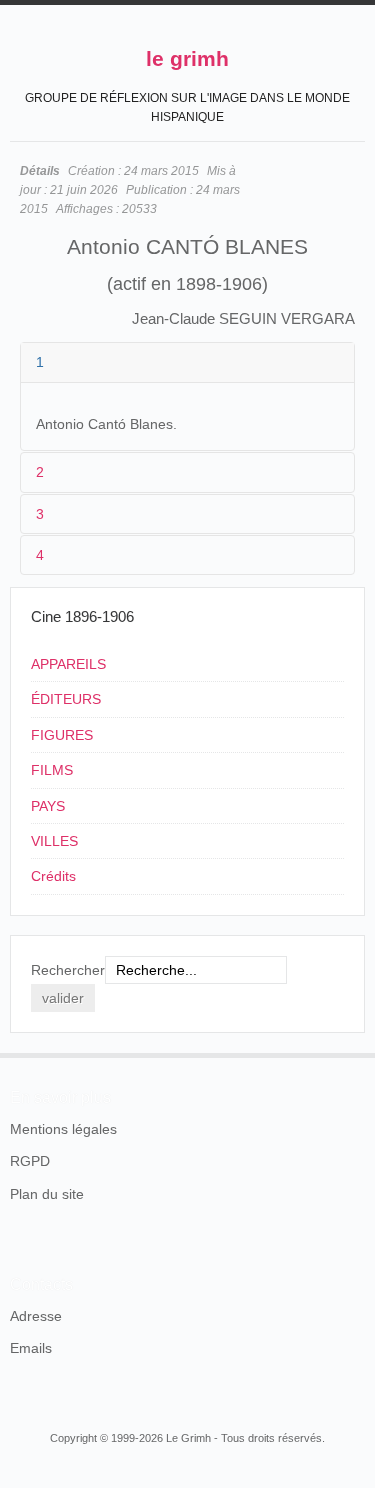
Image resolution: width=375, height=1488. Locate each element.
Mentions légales (63, 1129)
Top (353, 1053)
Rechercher (68, 970)
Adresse (36, 1316)
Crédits (53, 876)
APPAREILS (68, 664)
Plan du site (47, 1194)
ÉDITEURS (66, 699)
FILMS (52, 770)
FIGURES (62, 735)
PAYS (48, 806)
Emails (31, 1348)
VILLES (54, 841)
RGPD (30, 1161)
